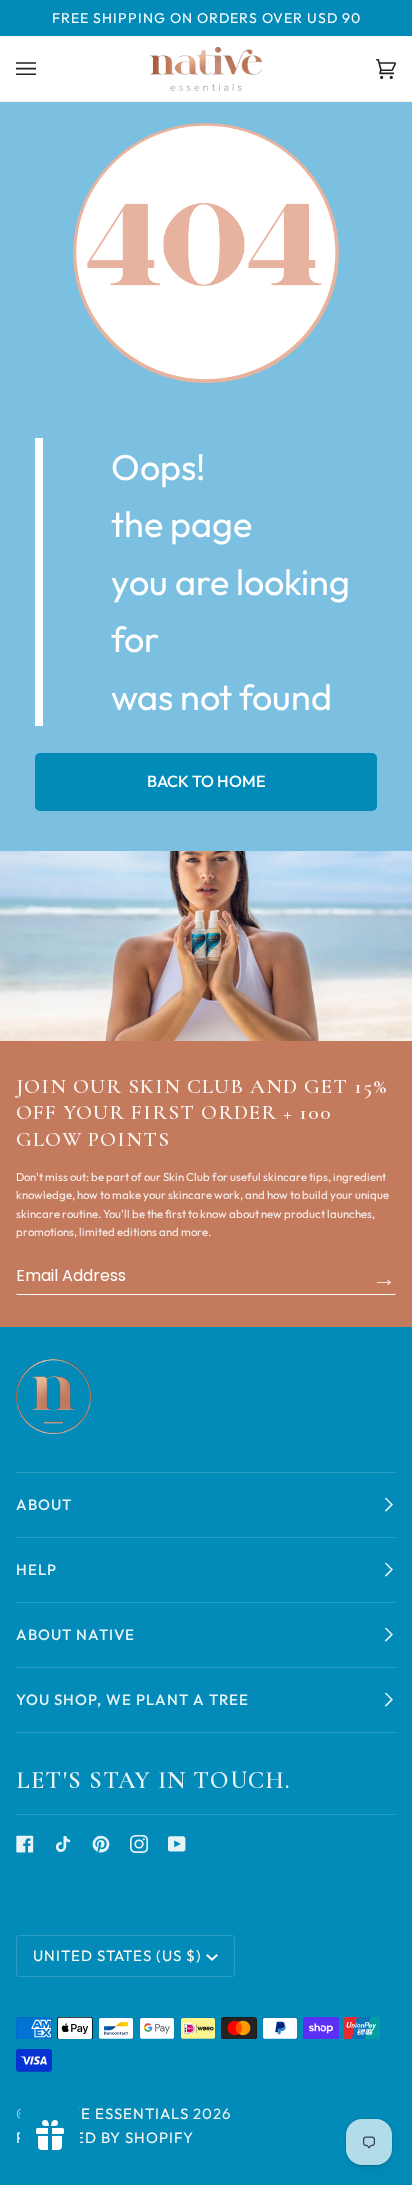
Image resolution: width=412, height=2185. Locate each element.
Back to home (206, 781)
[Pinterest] (101, 1844)
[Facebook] (25, 1844)
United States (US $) (117, 1955)
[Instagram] (139, 1844)
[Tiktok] (63, 1844)
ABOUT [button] (44, 1504)
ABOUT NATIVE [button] (75, 1634)
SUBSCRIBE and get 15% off (384, 1277)
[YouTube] (177, 1844)
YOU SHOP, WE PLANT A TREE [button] (132, 1699)
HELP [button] (36, 1569)
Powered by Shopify (105, 2137)
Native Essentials (111, 2113)
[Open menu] (46, 68)
